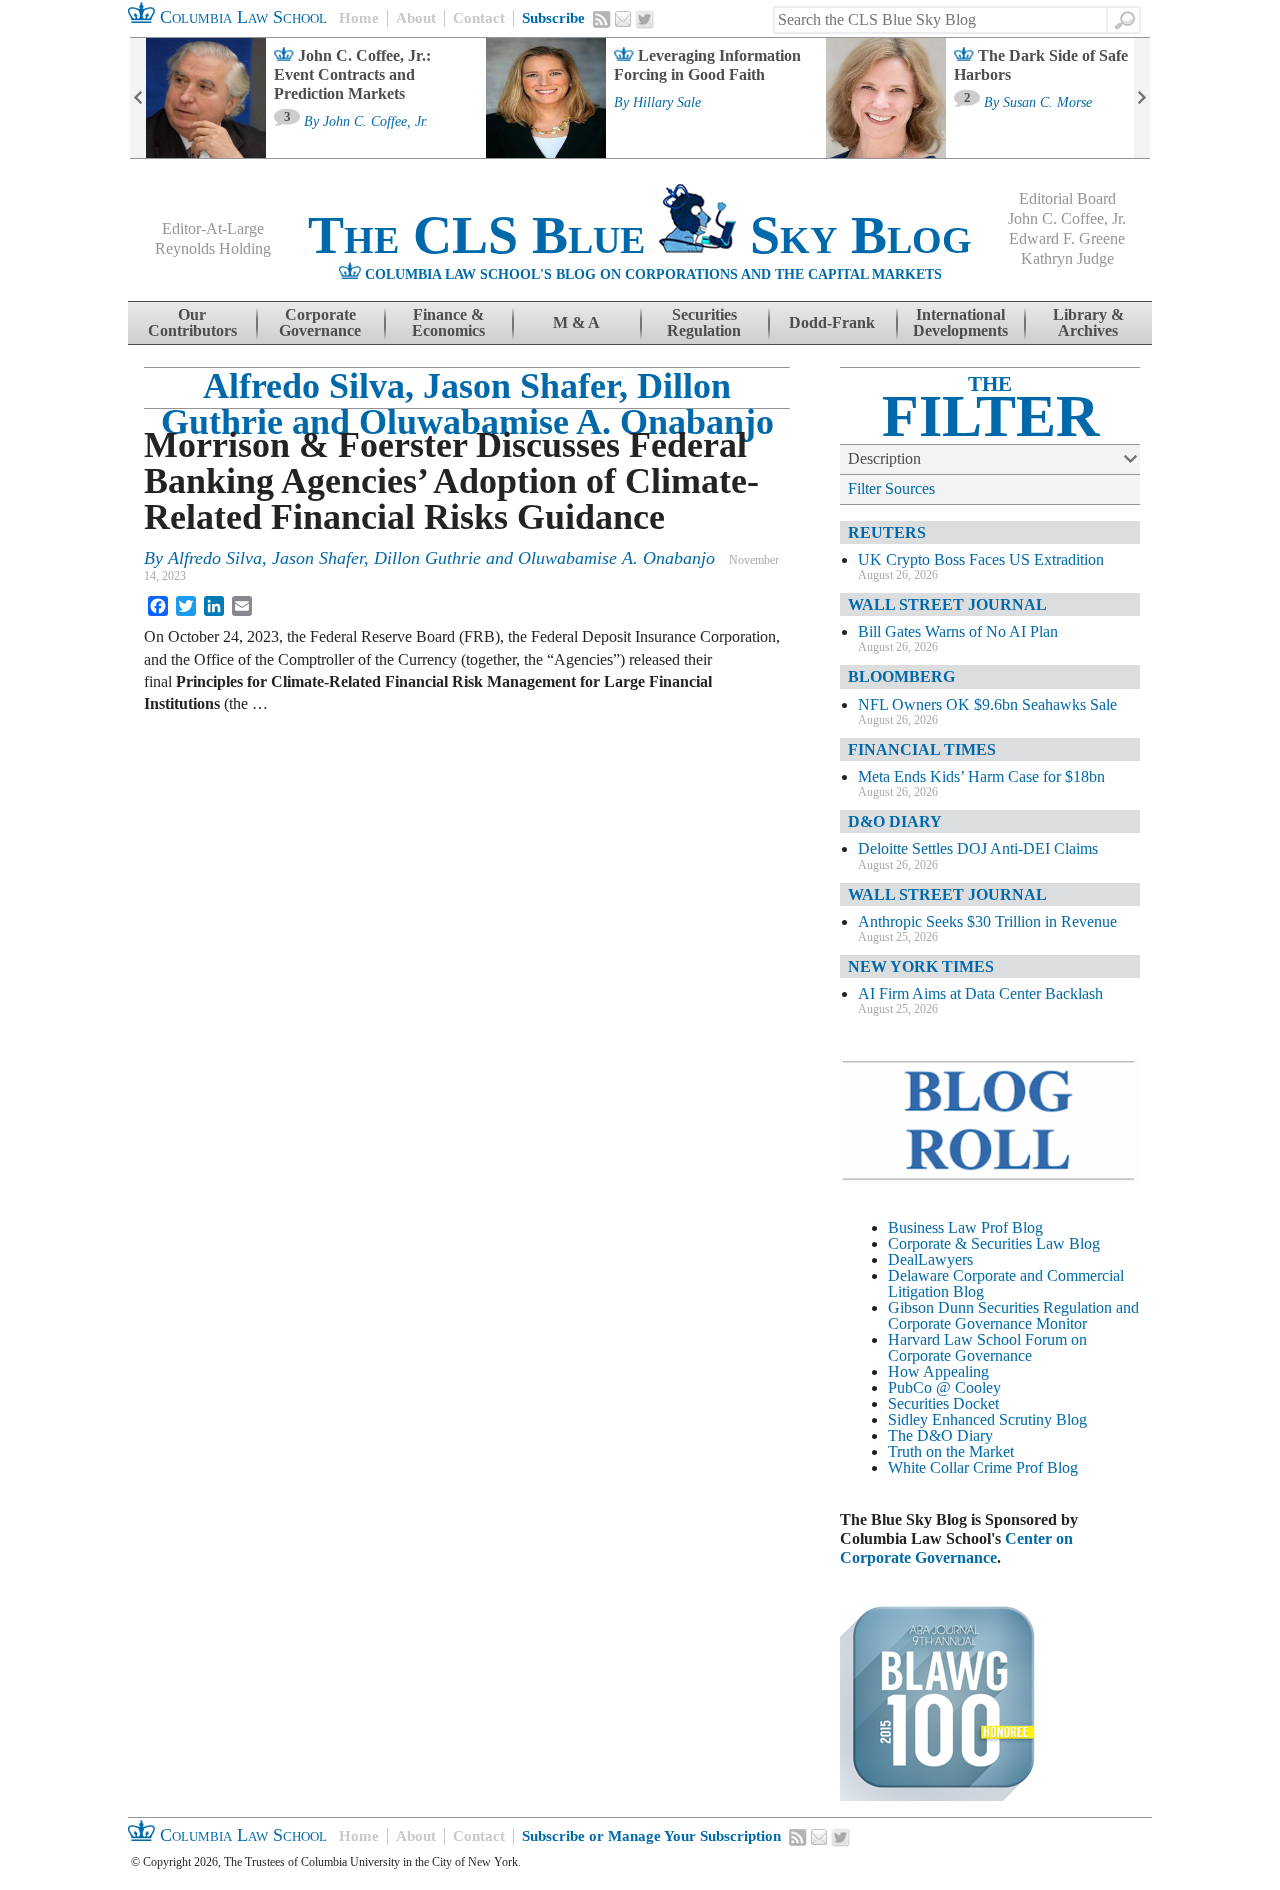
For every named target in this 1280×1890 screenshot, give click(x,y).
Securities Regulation (704, 322)
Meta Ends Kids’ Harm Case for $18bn (981, 776)
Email (623, 19)
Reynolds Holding (213, 248)
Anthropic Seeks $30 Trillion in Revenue (987, 921)
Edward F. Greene (1067, 238)
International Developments (960, 322)
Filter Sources (891, 488)
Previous (138, 98)
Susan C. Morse (1047, 103)
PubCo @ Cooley (944, 1387)
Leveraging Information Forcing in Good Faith (707, 65)
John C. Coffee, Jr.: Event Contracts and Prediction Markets (352, 74)
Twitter (645, 20)
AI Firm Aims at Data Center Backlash (980, 993)
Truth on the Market (951, 1451)
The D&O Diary (940, 1435)
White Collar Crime (950, 1467)
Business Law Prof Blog (965, 1227)
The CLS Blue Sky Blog (640, 235)
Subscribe (553, 18)
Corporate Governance (320, 322)
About (416, 18)
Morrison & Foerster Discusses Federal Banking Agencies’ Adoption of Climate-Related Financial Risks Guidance (451, 481)
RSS (602, 19)
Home (359, 18)
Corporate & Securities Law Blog (994, 1243)
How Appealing (938, 1371)
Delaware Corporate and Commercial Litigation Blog (1006, 1283)
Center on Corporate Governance (956, 1548)
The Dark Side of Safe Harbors (1041, 65)
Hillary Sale (667, 103)
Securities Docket (943, 1403)
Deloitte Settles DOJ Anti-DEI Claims (978, 848)
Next (1142, 98)
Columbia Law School (241, 17)
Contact (479, 18)
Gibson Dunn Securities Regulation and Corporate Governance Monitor (1013, 1315)
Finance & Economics (448, 322)
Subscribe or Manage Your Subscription (651, 1836)
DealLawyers (930, 1259)
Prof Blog (1047, 1467)
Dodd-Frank (832, 322)
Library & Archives (1088, 322)
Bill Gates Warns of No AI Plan (958, 631)
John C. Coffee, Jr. (375, 122)
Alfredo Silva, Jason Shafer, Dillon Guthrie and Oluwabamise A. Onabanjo (467, 404)
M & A (576, 322)
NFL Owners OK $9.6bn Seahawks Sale (987, 704)
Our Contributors (192, 322)
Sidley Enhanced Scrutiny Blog (987, 1419)
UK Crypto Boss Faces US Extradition (981, 559)
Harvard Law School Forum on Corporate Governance (987, 1347)
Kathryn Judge (1067, 258)
